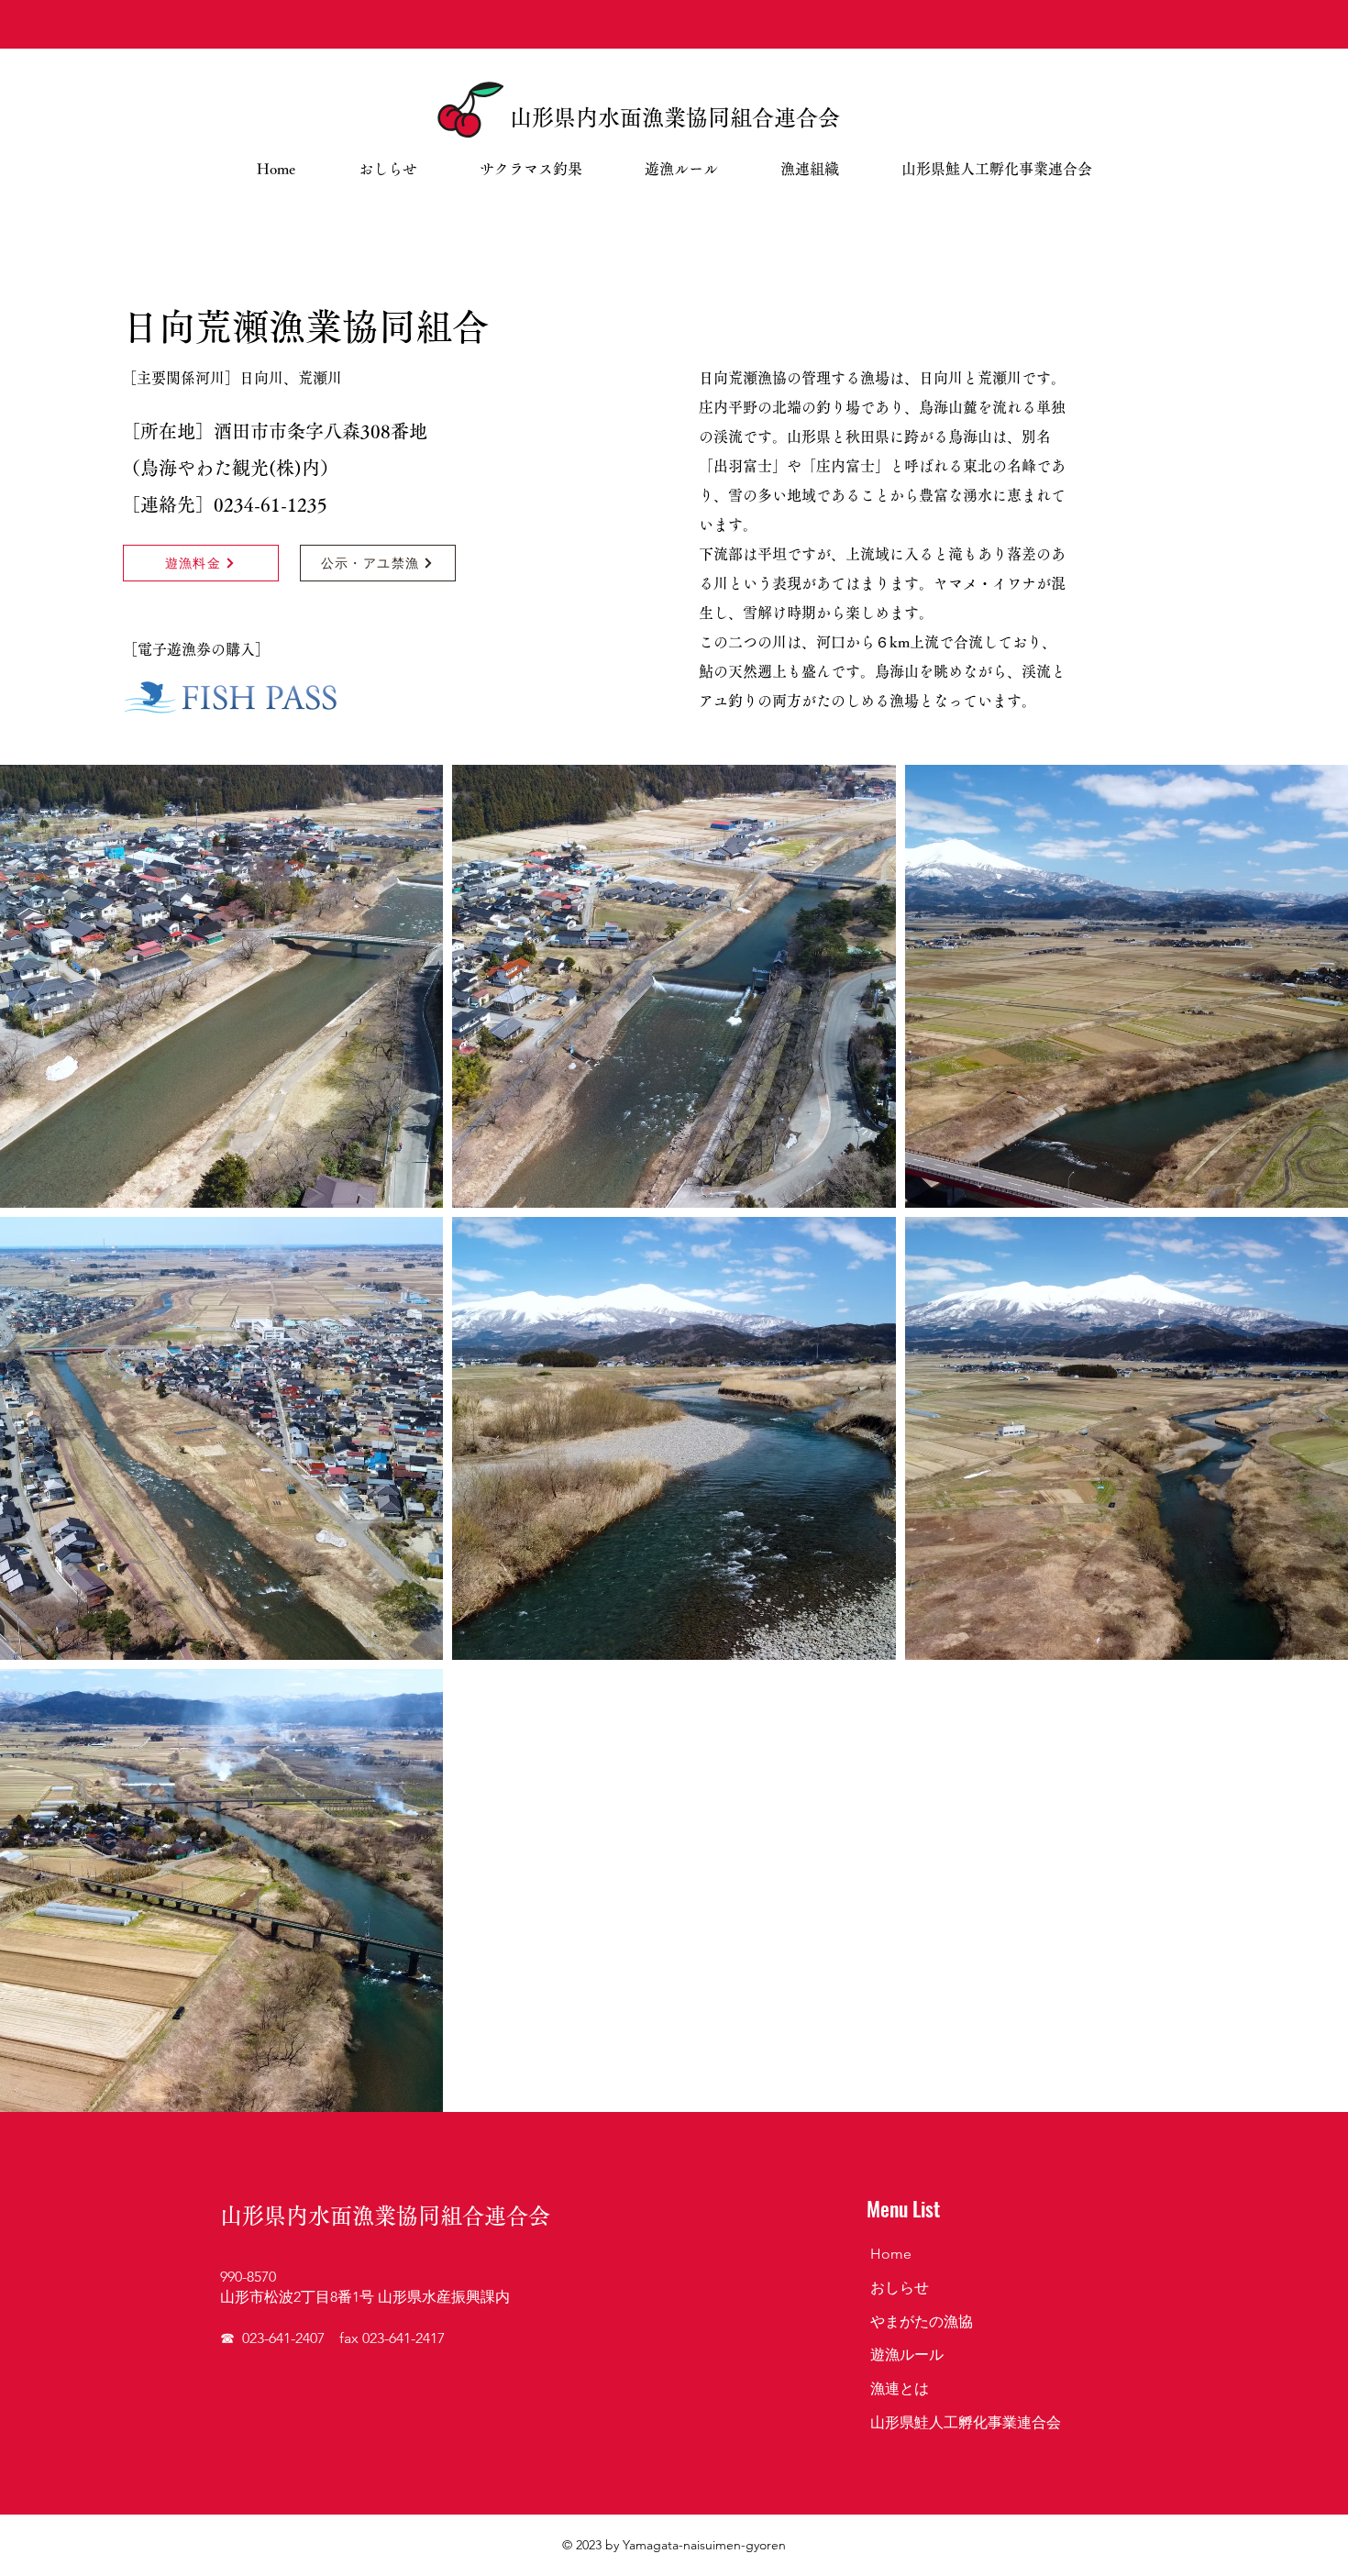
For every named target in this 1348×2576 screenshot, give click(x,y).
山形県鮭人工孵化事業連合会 (966, 2422)
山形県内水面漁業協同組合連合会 (675, 117)
